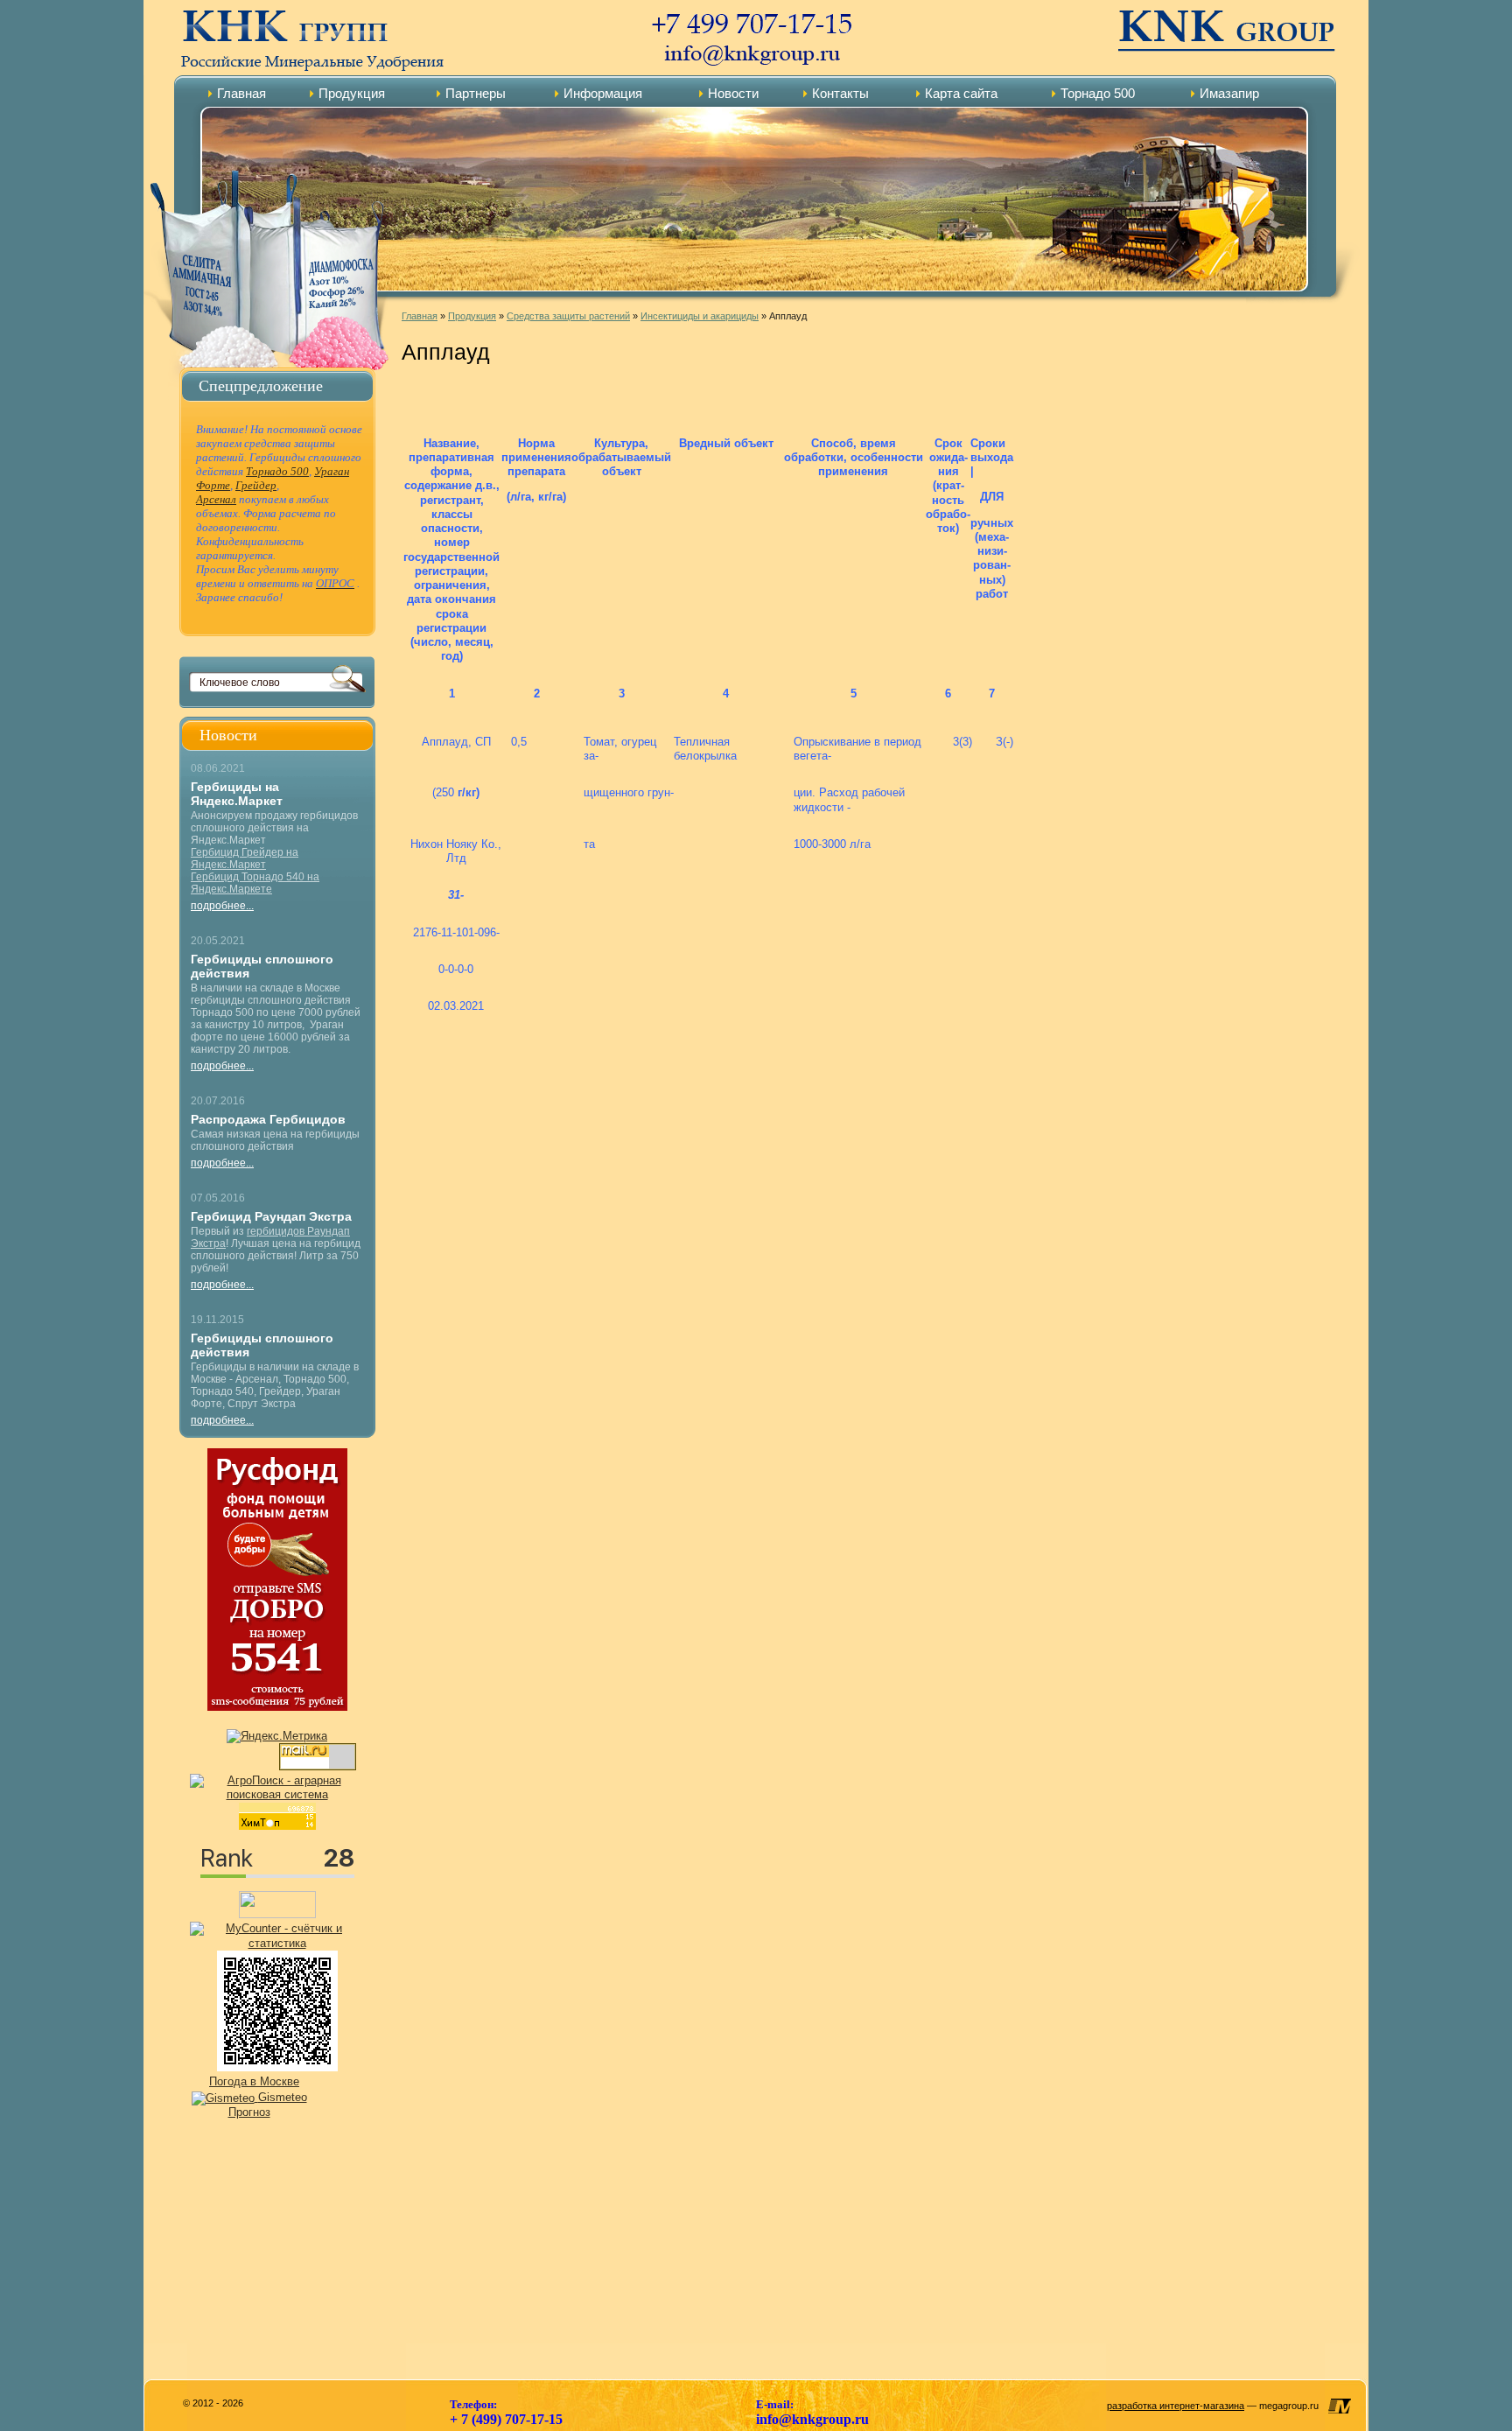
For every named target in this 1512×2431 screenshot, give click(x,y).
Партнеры (476, 93)
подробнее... (222, 906)
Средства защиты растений (568, 316)
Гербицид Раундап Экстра (271, 1216)
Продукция (352, 93)
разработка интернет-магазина (1176, 2406)
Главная (241, 93)
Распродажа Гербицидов (268, 1119)
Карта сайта (961, 93)
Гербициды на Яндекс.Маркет (237, 794)
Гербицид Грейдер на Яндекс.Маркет (245, 858)
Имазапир (1229, 93)
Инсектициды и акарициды (700, 316)
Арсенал (216, 499)
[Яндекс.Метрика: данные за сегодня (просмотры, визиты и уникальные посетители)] (277, 1736)
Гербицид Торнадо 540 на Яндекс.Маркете (255, 883)
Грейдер (256, 485)
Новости (733, 93)
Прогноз (249, 2112)
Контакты (840, 93)
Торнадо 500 (1098, 93)
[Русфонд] (277, 1707)
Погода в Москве (254, 2081)
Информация (603, 93)
